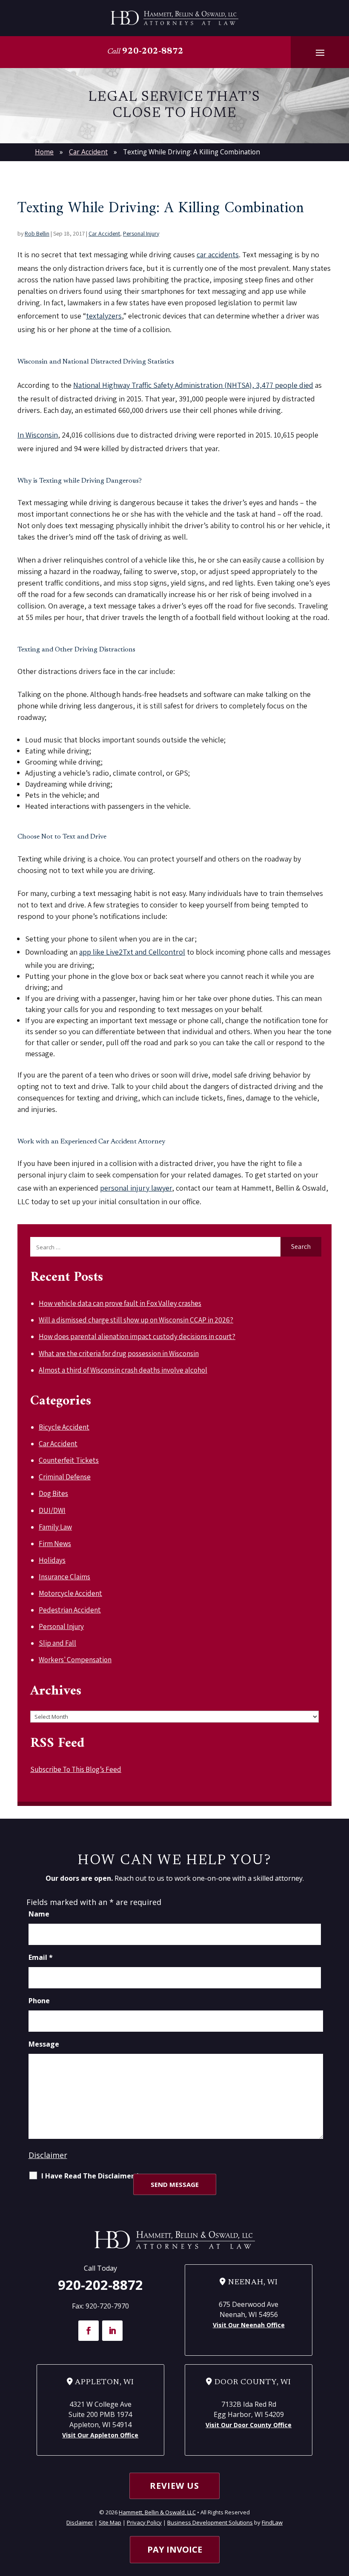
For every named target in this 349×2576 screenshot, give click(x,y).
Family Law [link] (55, 1527)
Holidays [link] (52, 1560)
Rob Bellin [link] (37, 233)
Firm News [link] (55, 1544)
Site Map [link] (110, 2522)
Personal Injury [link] (141, 233)
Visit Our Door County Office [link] (249, 2425)
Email (41, 1957)
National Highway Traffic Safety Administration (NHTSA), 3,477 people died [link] (193, 385)
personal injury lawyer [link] (136, 1188)
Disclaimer (48, 2155)
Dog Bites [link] (53, 1493)
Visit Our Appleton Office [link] (100, 2435)
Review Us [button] (174, 2486)
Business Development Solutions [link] (210, 2522)
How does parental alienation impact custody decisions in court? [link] (137, 1336)
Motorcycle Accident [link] (70, 1593)
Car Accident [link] (104, 233)
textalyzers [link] (104, 316)
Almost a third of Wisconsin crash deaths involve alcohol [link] (123, 1370)
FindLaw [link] (272, 2522)
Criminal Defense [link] (65, 1477)
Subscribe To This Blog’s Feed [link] (76, 1769)
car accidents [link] (218, 254)
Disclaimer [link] (80, 2522)
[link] (174, 18)
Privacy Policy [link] (144, 2522)
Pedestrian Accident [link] (70, 1610)
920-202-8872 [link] (153, 51)
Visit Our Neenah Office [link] (249, 2325)
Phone (39, 2001)
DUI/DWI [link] (52, 1510)
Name (39, 1914)
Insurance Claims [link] (64, 1577)
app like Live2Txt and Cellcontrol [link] (132, 952)
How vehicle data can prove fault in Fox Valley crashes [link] (120, 1303)
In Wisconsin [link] (38, 435)
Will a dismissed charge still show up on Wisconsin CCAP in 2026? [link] (136, 1320)
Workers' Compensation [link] (75, 1660)
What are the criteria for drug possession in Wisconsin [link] (119, 1353)
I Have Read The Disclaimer (90, 2176)
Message (44, 2044)
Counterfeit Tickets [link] (69, 1460)
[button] (320, 52)
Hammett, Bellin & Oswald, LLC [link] (157, 2512)
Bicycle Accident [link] (64, 1427)
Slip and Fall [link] (57, 1643)
